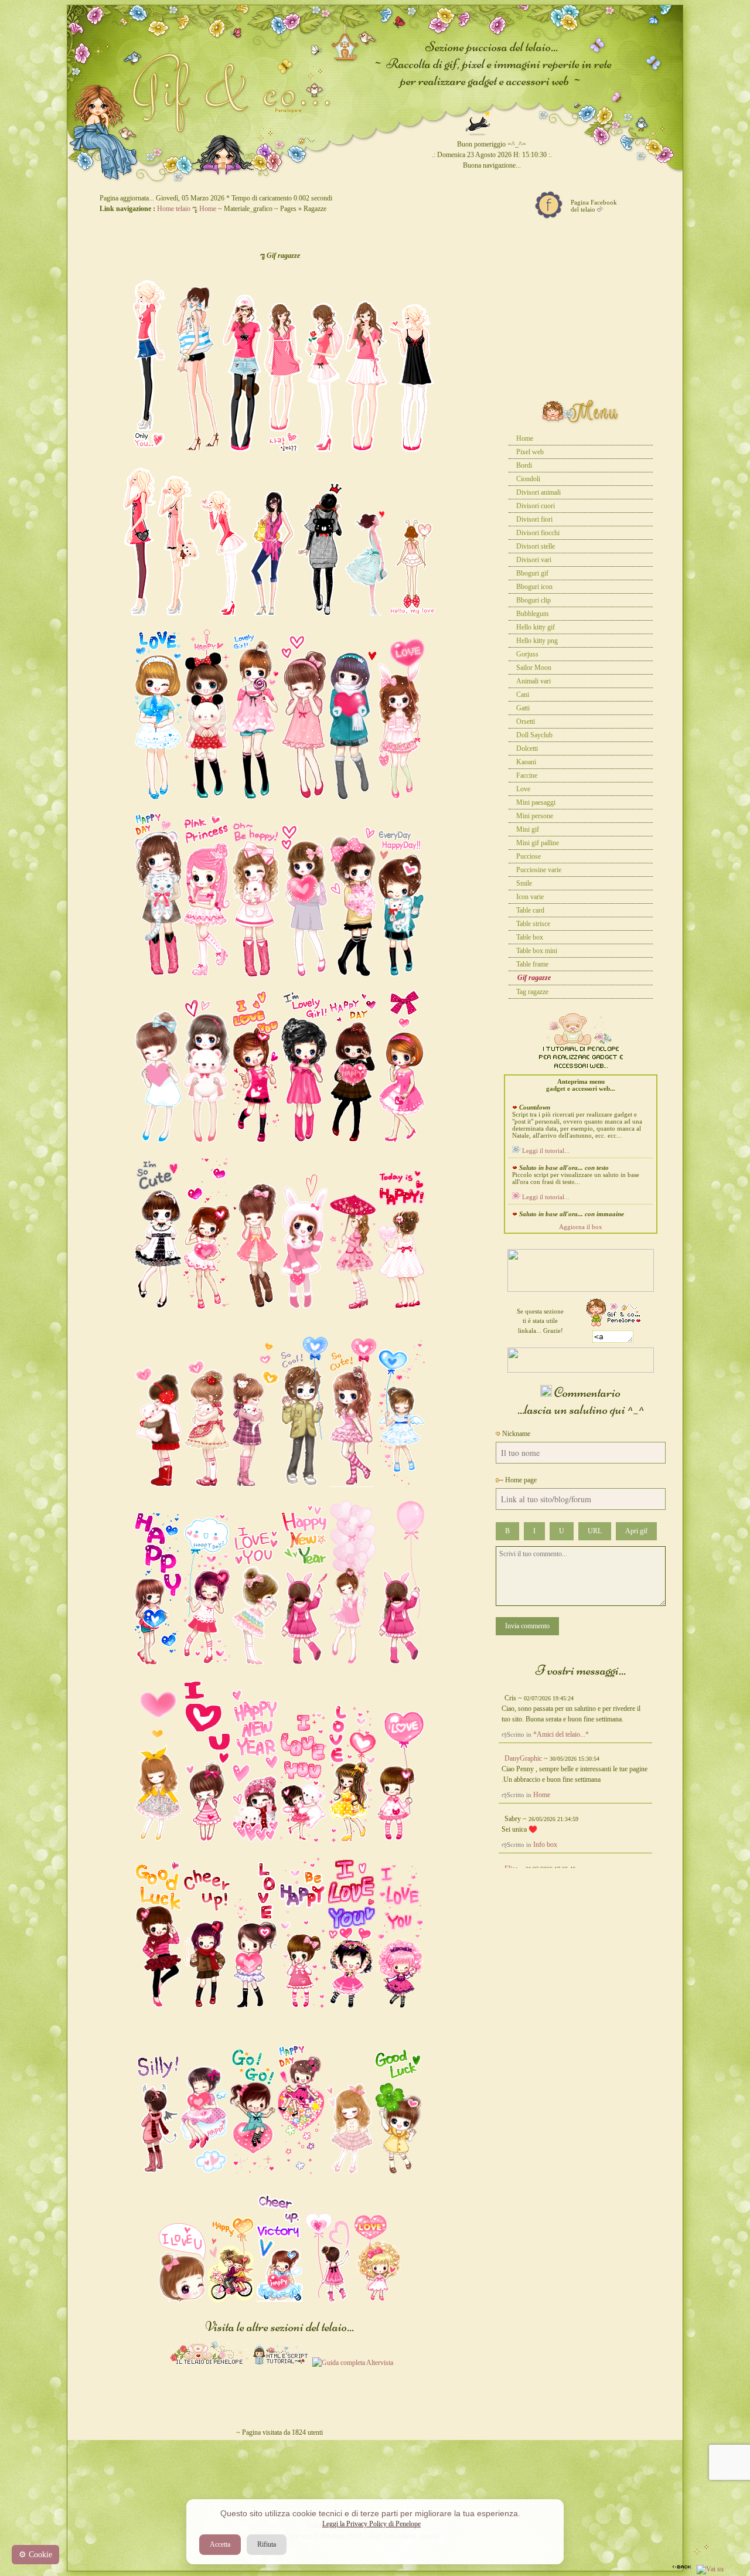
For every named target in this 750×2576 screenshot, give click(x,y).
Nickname (515, 1434)
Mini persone (535, 816)
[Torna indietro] (682, 2569)
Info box (545, 1845)
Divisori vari (534, 560)
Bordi (524, 465)
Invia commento (527, 1626)
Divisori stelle (536, 546)
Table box (530, 937)
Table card (530, 910)
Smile (524, 883)
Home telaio (174, 209)
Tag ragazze (532, 992)
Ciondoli (528, 479)
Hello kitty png (537, 641)
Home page (520, 1480)
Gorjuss (527, 654)
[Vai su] (710, 2569)
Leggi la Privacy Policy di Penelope (371, 2524)
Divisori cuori (536, 506)
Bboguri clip (533, 600)
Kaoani (526, 762)
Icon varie (530, 897)
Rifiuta (267, 2544)
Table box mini (537, 951)
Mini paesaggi (536, 802)
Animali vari (533, 681)
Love (523, 789)
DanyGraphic (523, 1758)
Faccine (527, 775)
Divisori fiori (534, 519)
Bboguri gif (532, 573)
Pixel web (530, 452)
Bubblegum (532, 614)
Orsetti (526, 722)
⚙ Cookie (35, 2555)
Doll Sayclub (534, 735)
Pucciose (529, 856)
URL (595, 1531)
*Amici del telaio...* (561, 1734)
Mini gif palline (538, 843)
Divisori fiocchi (538, 533)
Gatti (523, 708)
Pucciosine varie (539, 870)
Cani (523, 695)
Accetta (220, 2544)
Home (208, 209)
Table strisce (533, 924)
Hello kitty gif (536, 627)
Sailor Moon (534, 668)
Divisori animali (538, 492)
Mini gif (528, 829)
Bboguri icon (534, 587)
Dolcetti (527, 748)
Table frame (532, 964)
